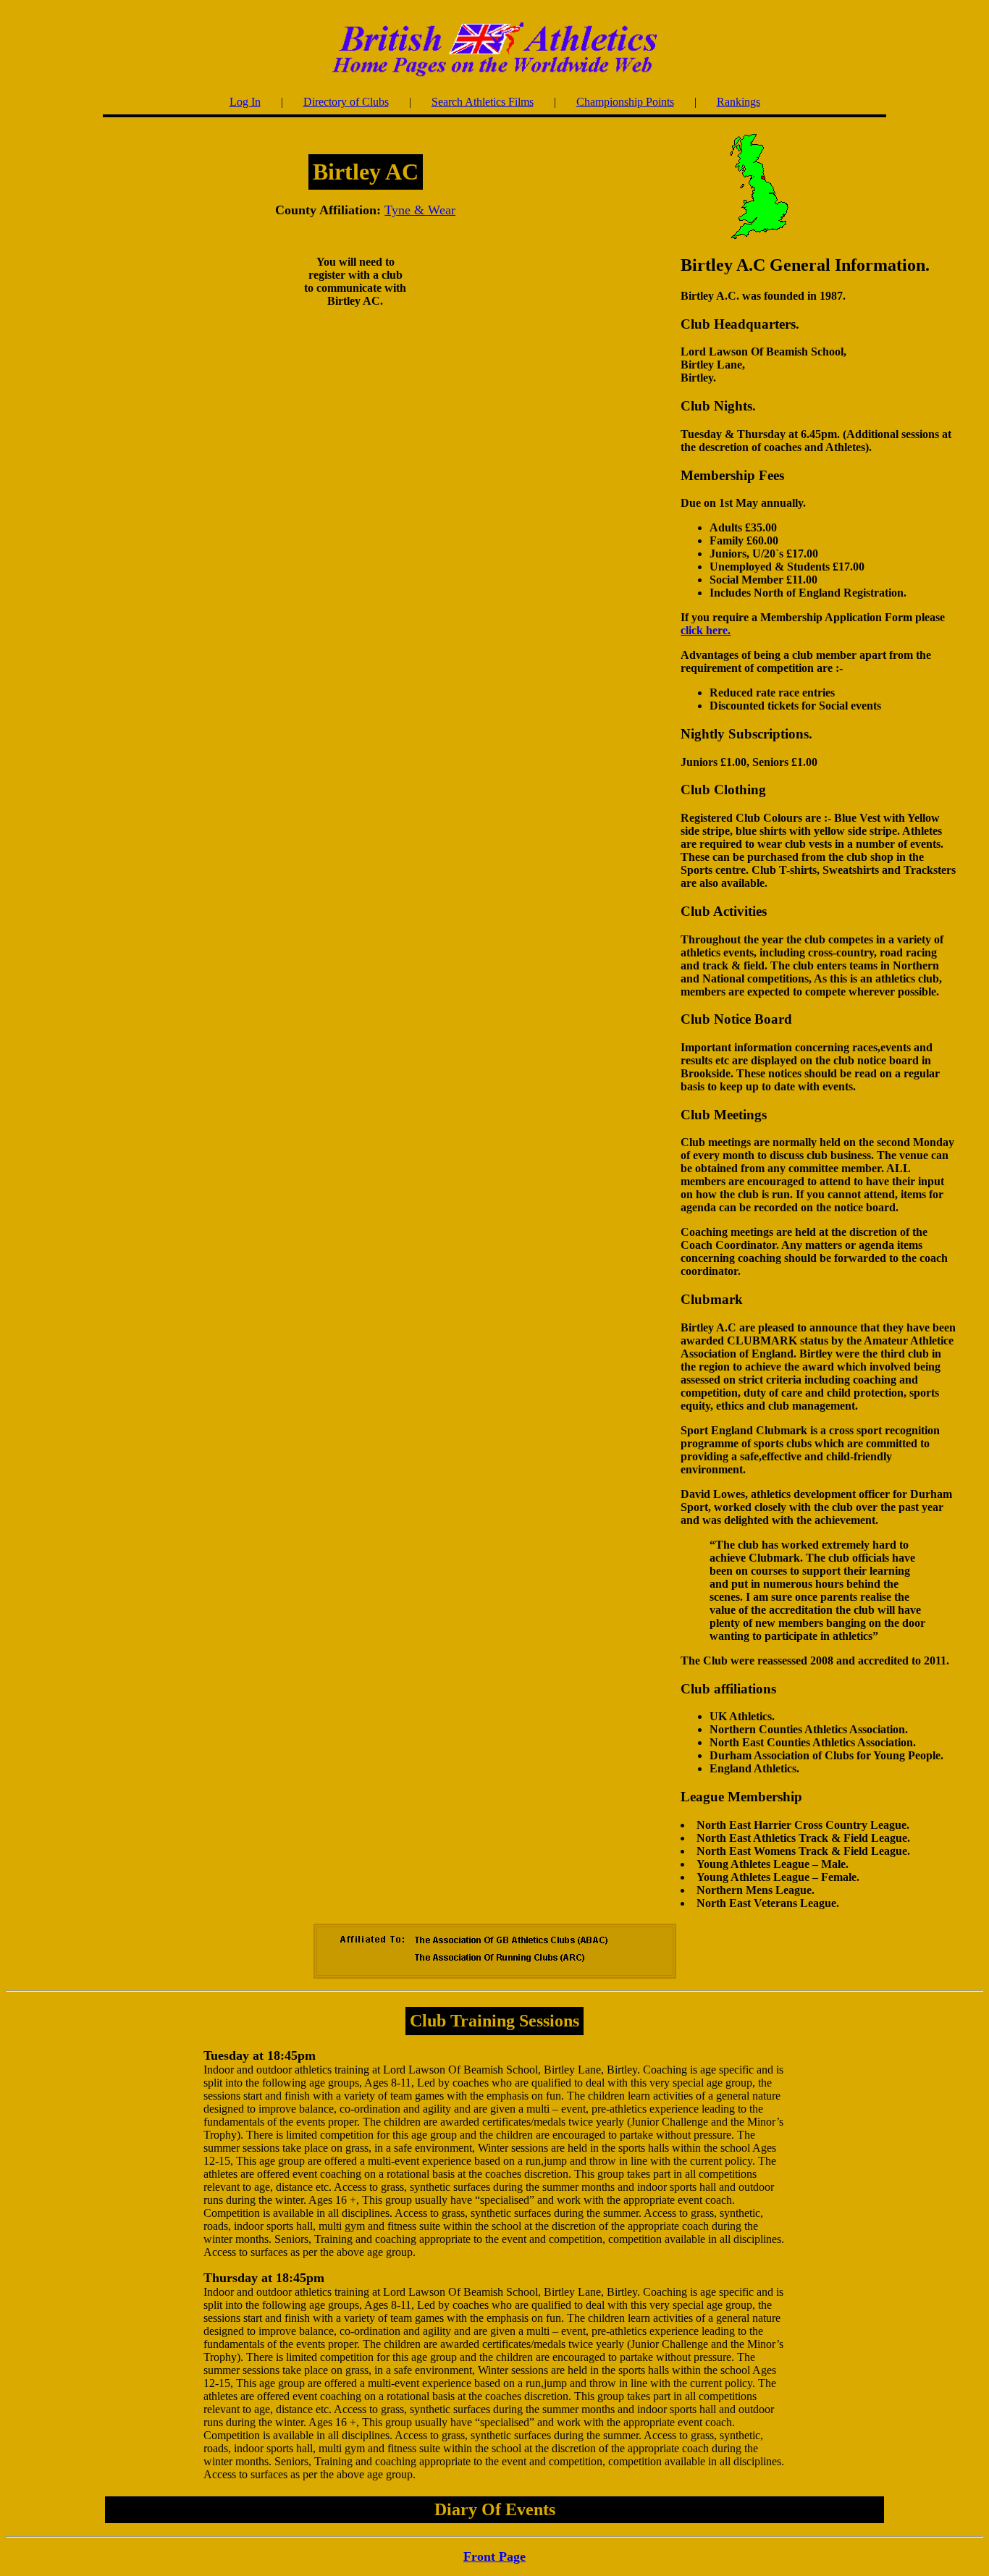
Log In (245, 102)
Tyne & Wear (420, 210)
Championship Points (625, 102)
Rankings (738, 102)
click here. (706, 630)
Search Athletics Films (483, 102)
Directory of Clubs (346, 102)
